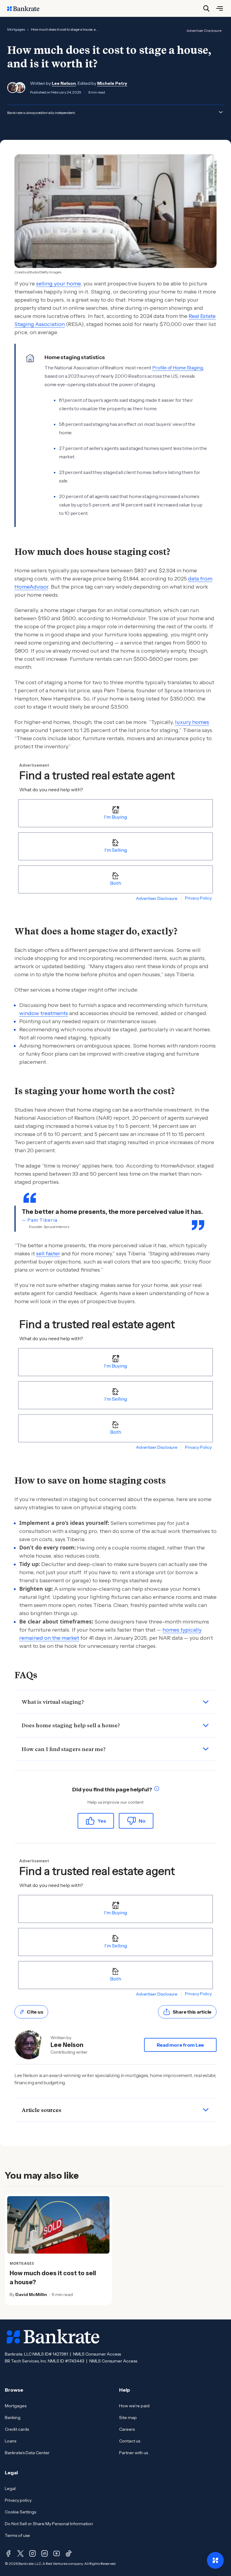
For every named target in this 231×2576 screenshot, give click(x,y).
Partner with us (134, 2453)
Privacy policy (18, 2500)
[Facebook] (8, 2553)
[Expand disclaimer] (221, 112)
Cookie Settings (20, 2512)
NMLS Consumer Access (97, 2354)
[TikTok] (69, 2553)
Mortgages (16, 29)
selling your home (58, 284)
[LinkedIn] (45, 2553)
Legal (10, 2488)
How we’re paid (134, 2406)
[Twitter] (20, 2553)
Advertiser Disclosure (204, 31)
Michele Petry (112, 83)
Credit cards (17, 2429)
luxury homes (192, 722)
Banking (13, 2418)
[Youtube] (57, 2553)
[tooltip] (157, 1790)
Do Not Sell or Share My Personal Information (49, 2524)
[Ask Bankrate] (215, 2560)
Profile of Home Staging (178, 368)
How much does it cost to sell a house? (53, 2278)
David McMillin (31, 2294)
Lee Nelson (64, 83)
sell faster (48, 1254)
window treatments (44, 1013)
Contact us (130, 2441)
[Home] (26, 8)
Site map (128, 2418)
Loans (11, 2441)
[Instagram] (32, 2553)
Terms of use (17, 2535)
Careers (127, 2429)
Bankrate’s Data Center (27, 2453)
